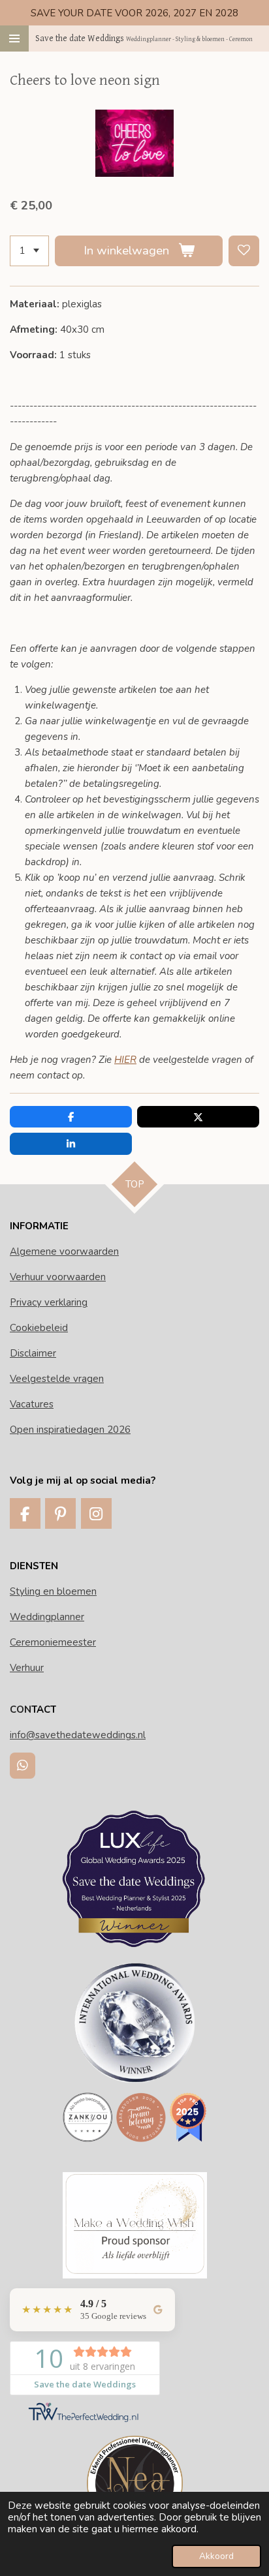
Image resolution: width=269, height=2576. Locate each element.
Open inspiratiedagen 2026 (70, 1430)
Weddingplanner (47, 1617)
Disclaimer (33, 1353)
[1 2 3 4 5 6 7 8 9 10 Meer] (29, 251)
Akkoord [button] (216, 2556)
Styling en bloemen (53, 1591)
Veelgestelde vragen (57, 1379)
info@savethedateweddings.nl (78, 1735)
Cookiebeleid (39, 1328)
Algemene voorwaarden (64, 1251)
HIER (125, 1060)
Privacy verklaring (49, 1302)
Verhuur (27, 1668)
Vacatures (32, 1404)
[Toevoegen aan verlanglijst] (244, 251)
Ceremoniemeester (53, 1642)
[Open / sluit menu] (14, 38)
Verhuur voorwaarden (58, 1277)
